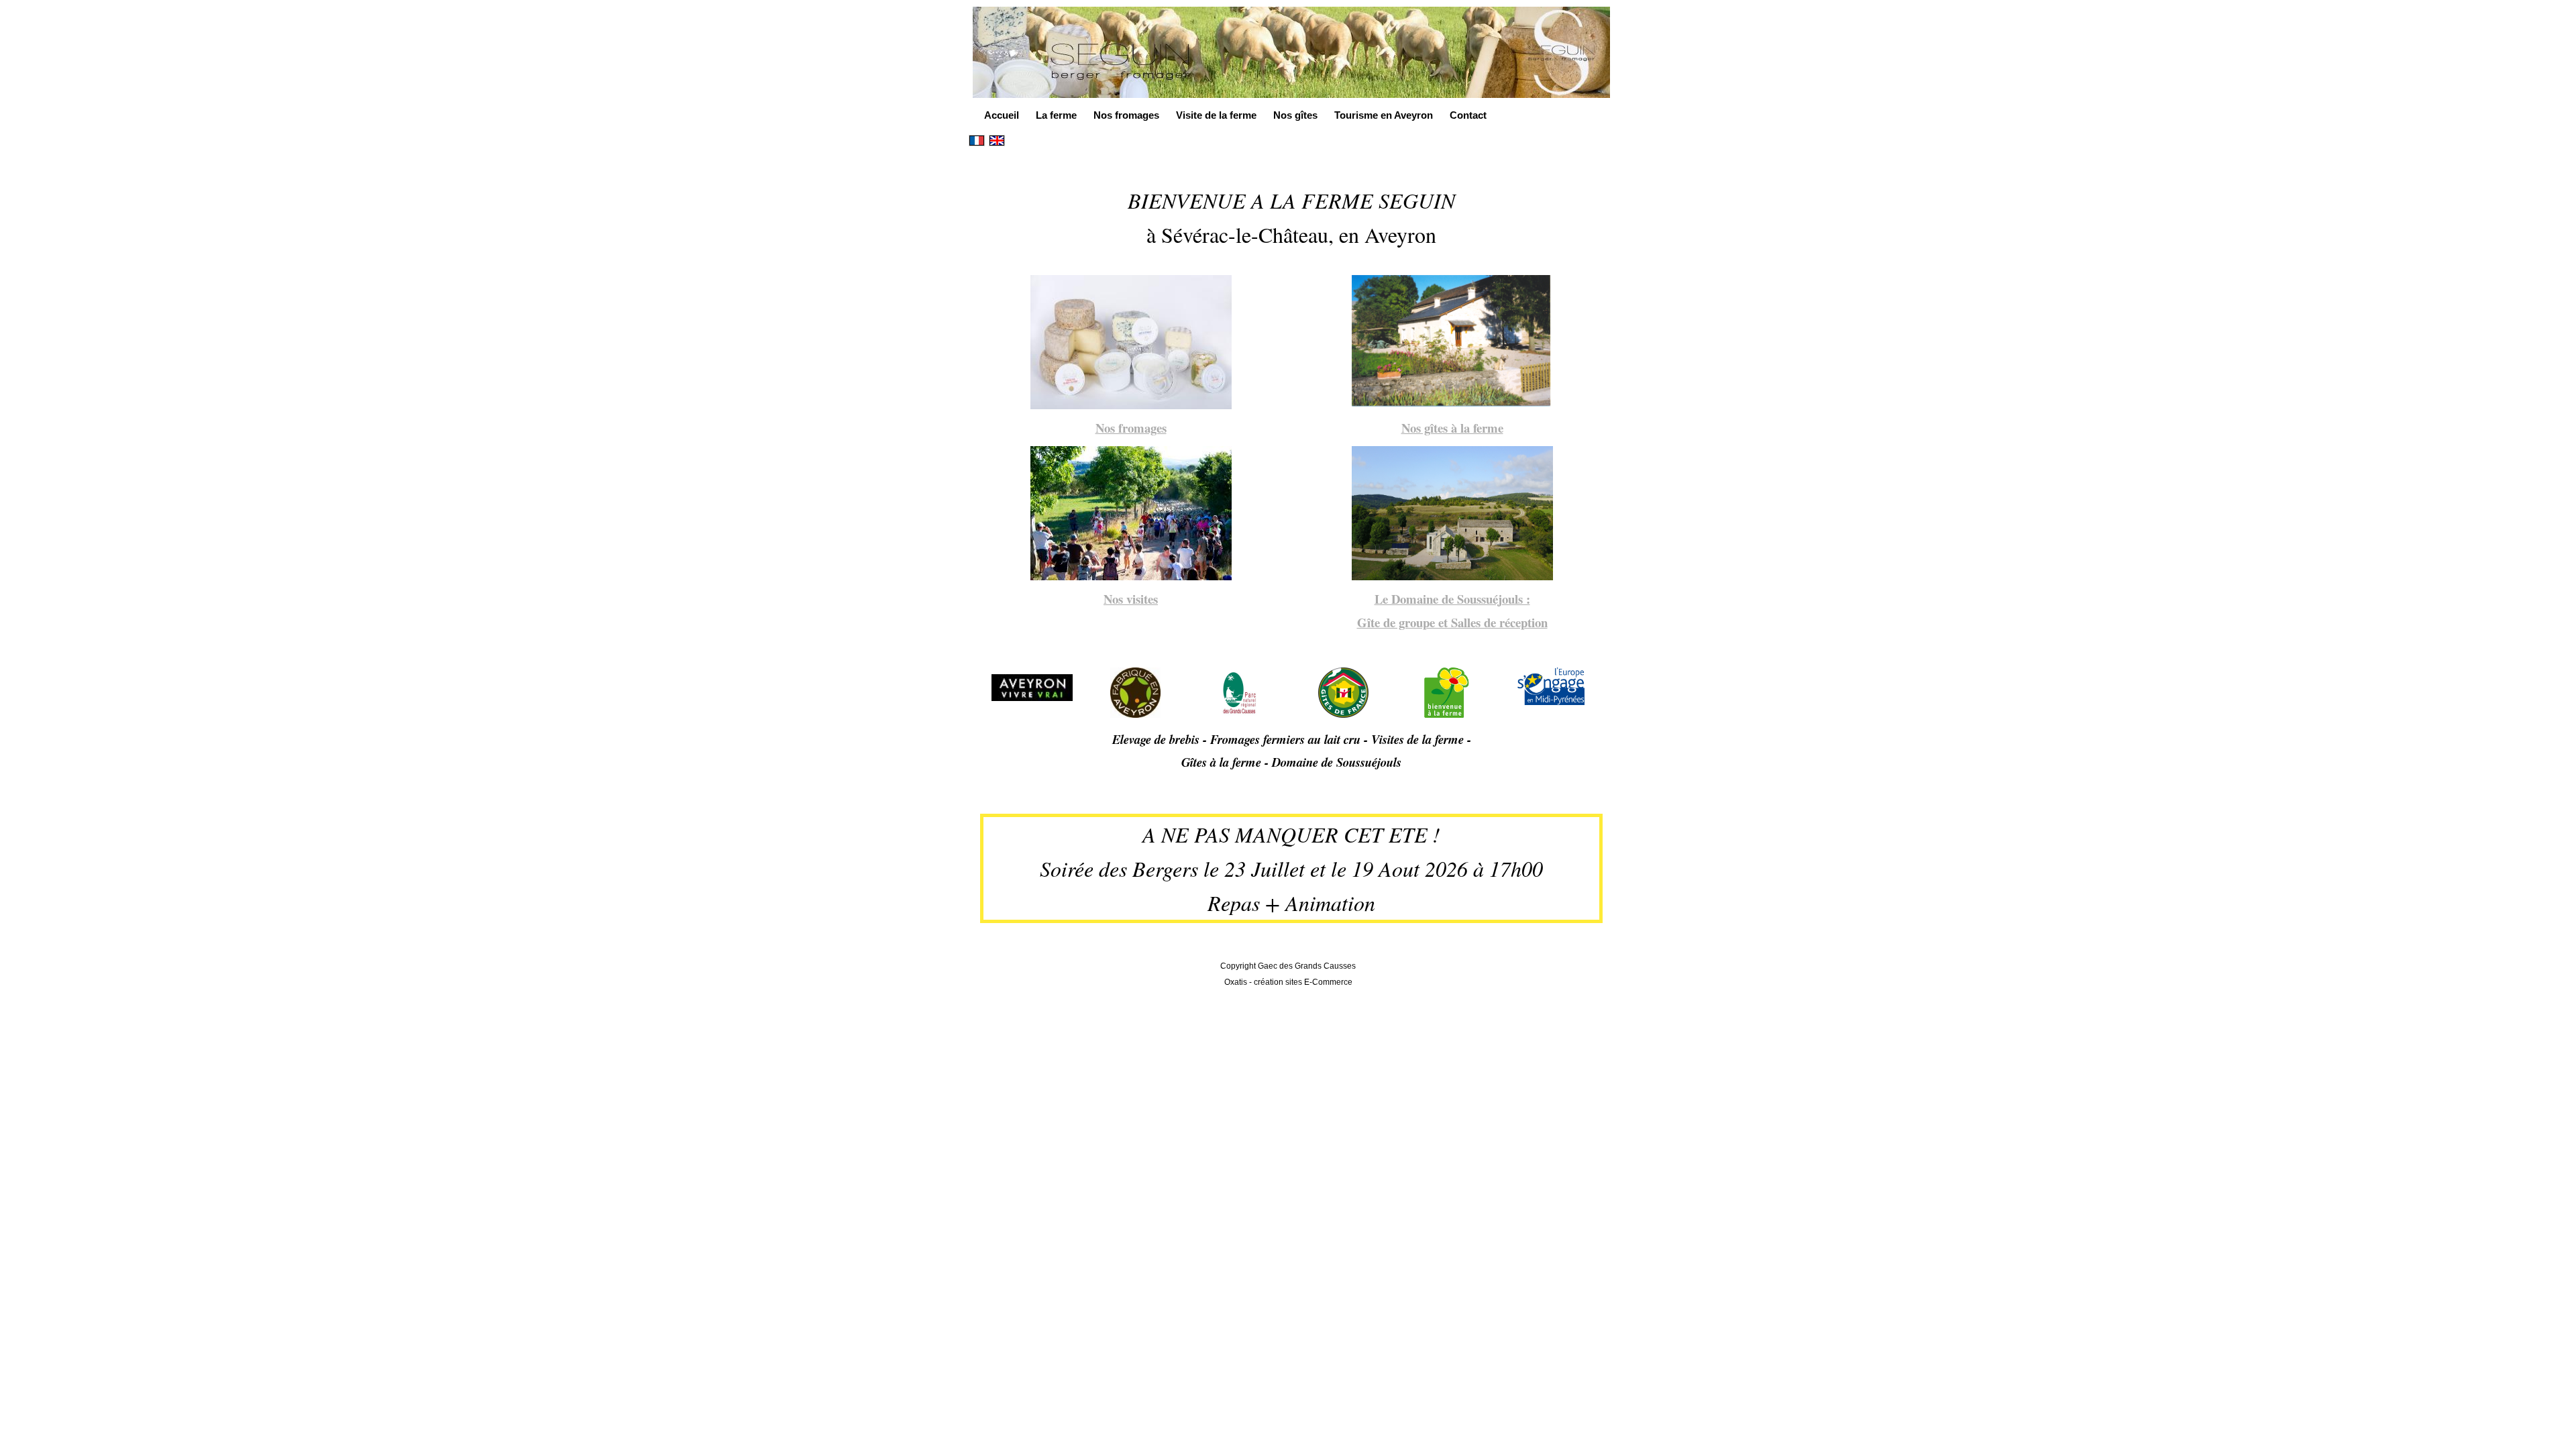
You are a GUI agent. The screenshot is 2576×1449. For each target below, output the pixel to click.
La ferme (1056, 115)
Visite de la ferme (1216, 115)
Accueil (1002, 115)
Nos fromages (1126, 115)
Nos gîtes (1295, 115)
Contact (1468, 115)
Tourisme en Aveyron (1384, 115)
